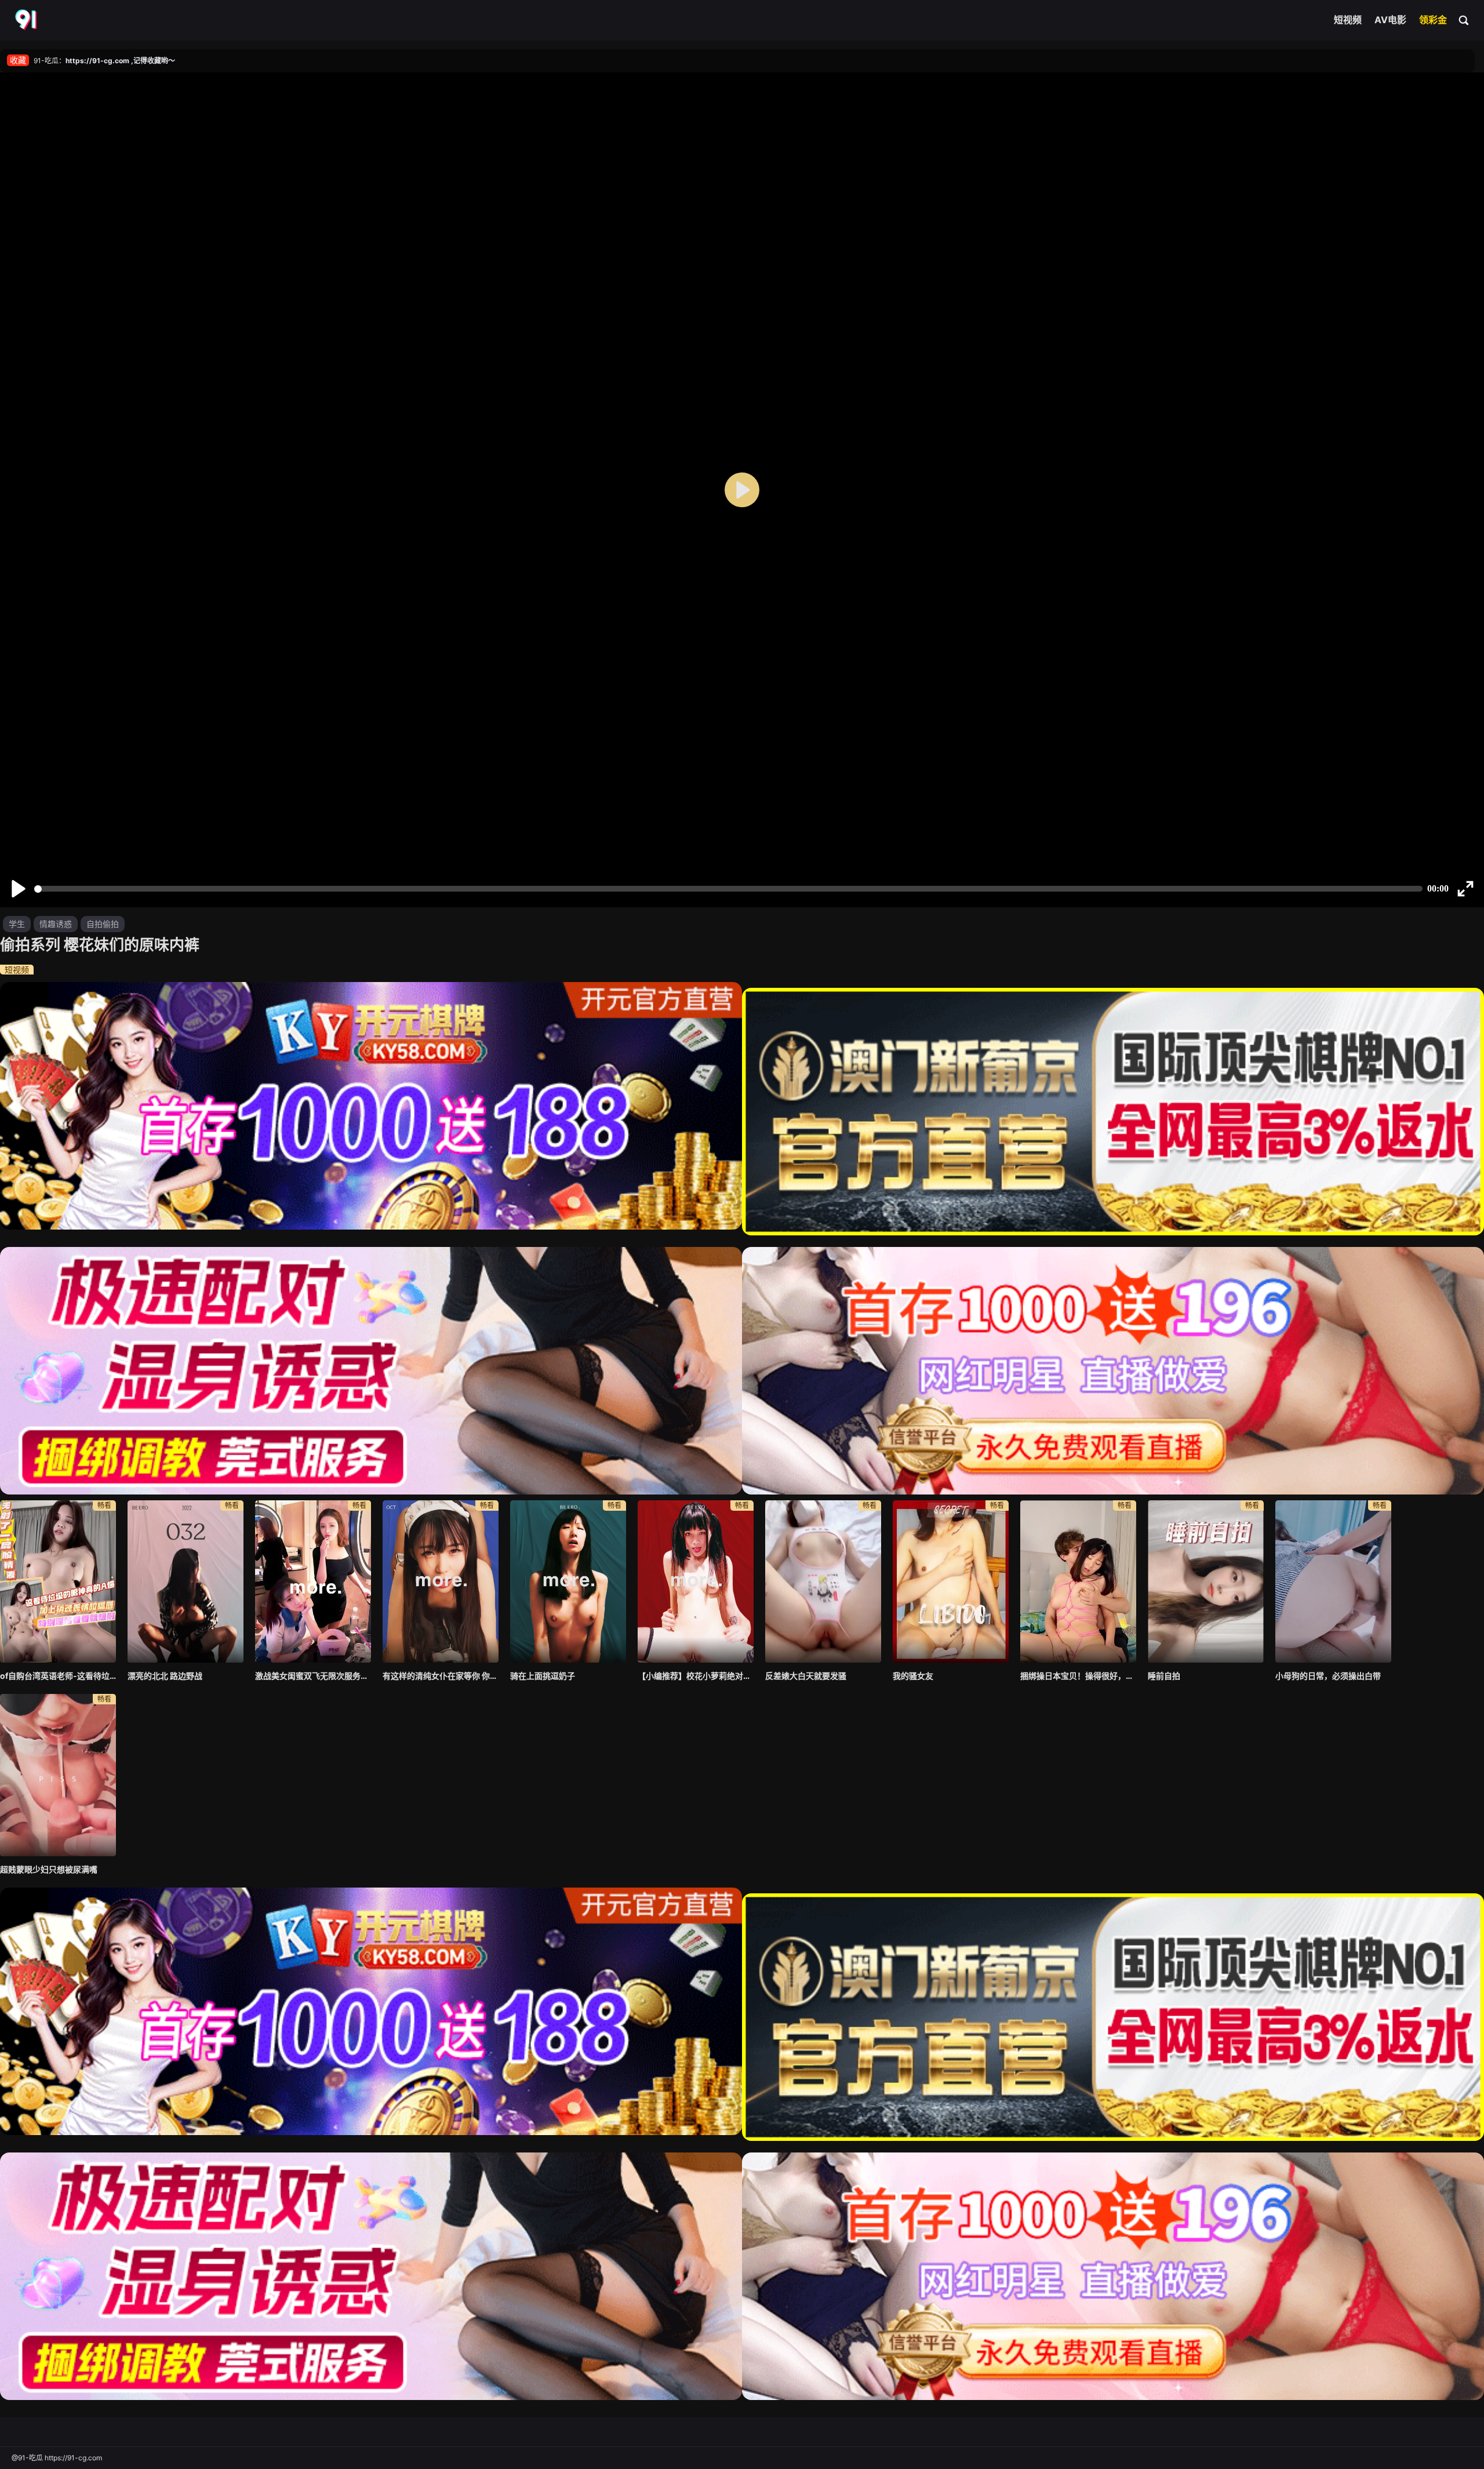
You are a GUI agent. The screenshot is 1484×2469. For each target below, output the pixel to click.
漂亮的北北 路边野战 (165, 1676)
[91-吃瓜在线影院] (27, 20)
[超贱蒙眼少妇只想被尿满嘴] (58, 1775)
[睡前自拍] (1206, 1581)
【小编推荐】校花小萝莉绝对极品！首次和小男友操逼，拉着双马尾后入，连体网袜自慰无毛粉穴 (696, 1676)
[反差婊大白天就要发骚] (823, 1581)
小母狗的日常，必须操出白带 (1328, 1676)
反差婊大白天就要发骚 (806, 1676)
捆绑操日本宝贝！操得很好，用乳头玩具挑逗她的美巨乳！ (1078, 1676)
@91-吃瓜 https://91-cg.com (57, 2458)
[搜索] (1464, 20)
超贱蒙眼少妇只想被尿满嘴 (49, 1869)
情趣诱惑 (56, 924)
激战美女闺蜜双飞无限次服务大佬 (313, 1676)
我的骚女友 (913, 1676)
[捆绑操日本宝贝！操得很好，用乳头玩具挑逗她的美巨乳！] (1078, 1581)
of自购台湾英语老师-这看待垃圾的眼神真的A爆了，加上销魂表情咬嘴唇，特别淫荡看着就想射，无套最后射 (58, 1676)
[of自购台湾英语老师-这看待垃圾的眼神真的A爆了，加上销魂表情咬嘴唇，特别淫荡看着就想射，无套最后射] (58, 1581)
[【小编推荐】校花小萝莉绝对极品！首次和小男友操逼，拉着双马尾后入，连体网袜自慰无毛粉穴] (696, 1581)
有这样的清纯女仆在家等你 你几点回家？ (441, 1676)
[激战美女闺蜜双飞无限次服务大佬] (313, 1581)
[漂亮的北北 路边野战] (185, 1581)
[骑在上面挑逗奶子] (568, 1581)
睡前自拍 (1164, 1676)
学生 (17, 924)
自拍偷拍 (103, 924)
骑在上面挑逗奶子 (543, 1676)
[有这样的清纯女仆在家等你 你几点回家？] (441, 1581)
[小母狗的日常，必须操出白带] (1333, 1581)
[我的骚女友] (951, 1581)
